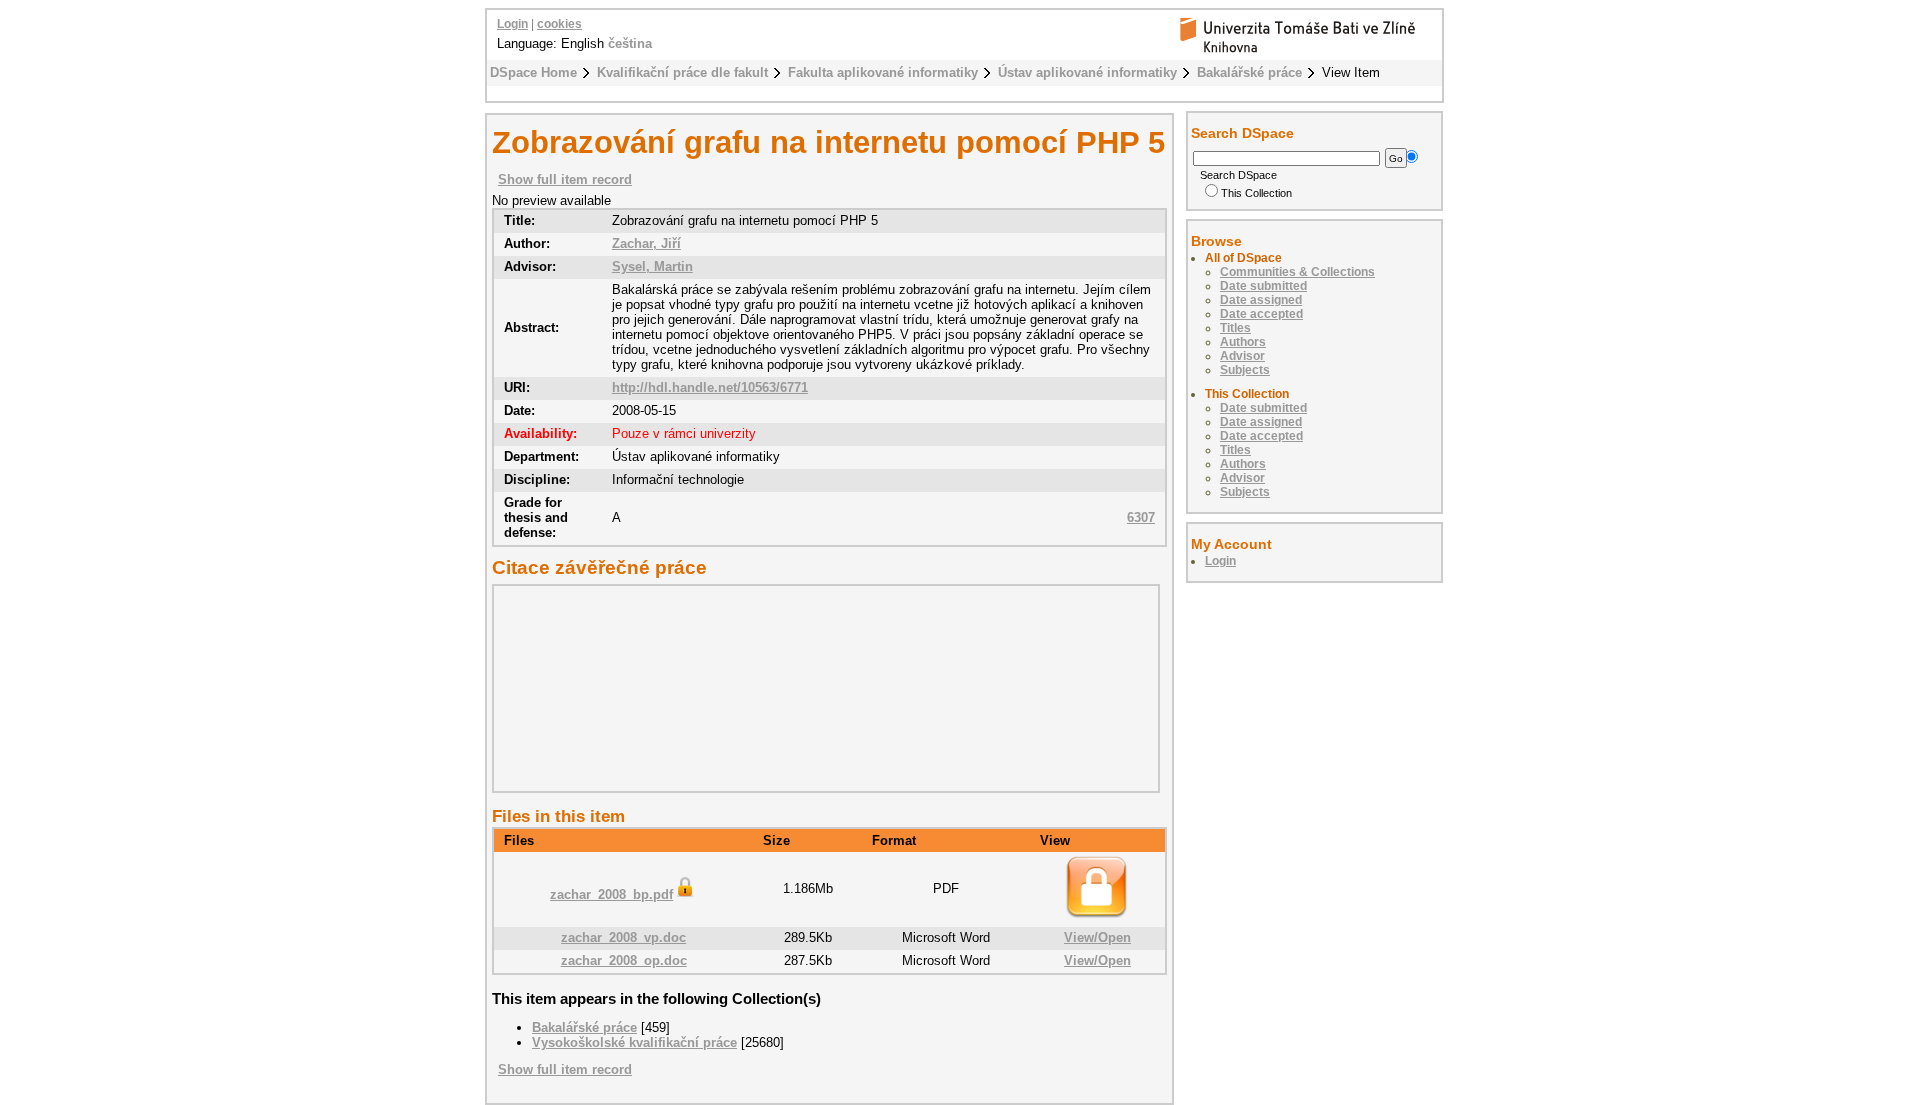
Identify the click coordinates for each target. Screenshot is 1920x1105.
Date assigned (1261, 300)
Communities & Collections (1297, 272)
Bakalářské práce (1249, 72)
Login (512, 24)
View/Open (1097, 937)
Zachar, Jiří (646, 243)
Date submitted (1263, 286)
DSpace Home (533, 72)
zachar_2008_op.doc (624, 960)
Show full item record (565, 179)
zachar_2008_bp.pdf (611, 894)
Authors (1243, 342)
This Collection (1256, 193)
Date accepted (1261, 314)
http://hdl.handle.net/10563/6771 (710, 387)
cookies (559, 24)
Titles (1235, 328)
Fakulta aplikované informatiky (883, 72)
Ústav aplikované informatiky (1087, 72)
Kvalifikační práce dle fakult (682, 72)
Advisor (1242, 356)
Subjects (1245, 370)
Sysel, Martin (652, 266)
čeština (630, 43)
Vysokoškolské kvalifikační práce (634, 1042)
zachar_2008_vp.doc (623, 937)
